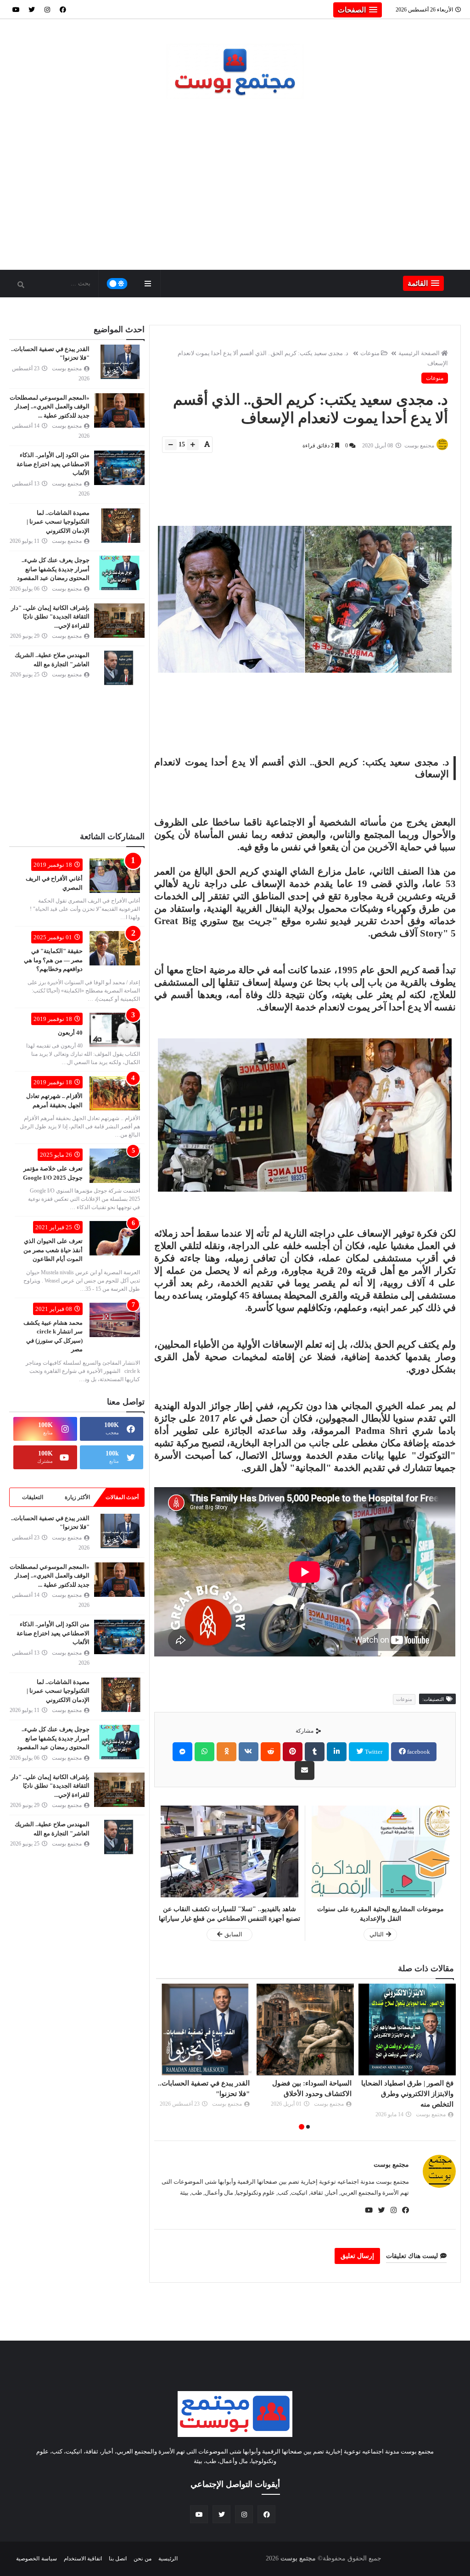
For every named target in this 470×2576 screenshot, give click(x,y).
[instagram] (47, 9)
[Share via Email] (305, 1770)
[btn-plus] (193, 445)
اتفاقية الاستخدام (83, 2559)
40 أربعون (70, 1033)
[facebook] (63, 9)
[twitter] (32, 9)
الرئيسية (168, 2559)
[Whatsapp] (204, 1752)
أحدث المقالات (122, 1497)
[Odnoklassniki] (227, 1752)
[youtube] (16, 9)
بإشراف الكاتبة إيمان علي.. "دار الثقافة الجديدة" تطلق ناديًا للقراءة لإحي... (50, 617)
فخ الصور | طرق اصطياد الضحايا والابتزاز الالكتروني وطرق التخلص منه (407, 2094)
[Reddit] (271, 1752)
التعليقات (33, 1497)
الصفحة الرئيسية (419, 353)
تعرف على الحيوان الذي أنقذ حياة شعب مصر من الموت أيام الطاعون (53, 1250)
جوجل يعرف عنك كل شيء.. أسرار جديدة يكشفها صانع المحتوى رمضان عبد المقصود (53, 569)
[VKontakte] (249, 1752)
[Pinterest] (293, 1752)
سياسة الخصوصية (36, 2559)
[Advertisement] (235, 191)
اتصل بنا (118, 2559)
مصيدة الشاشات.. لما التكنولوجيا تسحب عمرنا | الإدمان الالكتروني (58, 522)
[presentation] (451, 2058)
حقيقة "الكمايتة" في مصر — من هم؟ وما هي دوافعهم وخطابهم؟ (53, 960)
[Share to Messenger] (182, 1752)
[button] (358, 10)
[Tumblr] (315, 1752)
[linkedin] (337, 1752)
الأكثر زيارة (77, 1497)
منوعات (370, 353)
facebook (418, 1752)
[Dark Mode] (117, 284)
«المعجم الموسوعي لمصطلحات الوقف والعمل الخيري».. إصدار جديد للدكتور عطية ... (50, 407)
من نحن (142, 2559)
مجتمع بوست (391, 2165)
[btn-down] (171, 445)
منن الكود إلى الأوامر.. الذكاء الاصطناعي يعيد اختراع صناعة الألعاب (53, 464)
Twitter (373, 1752)
